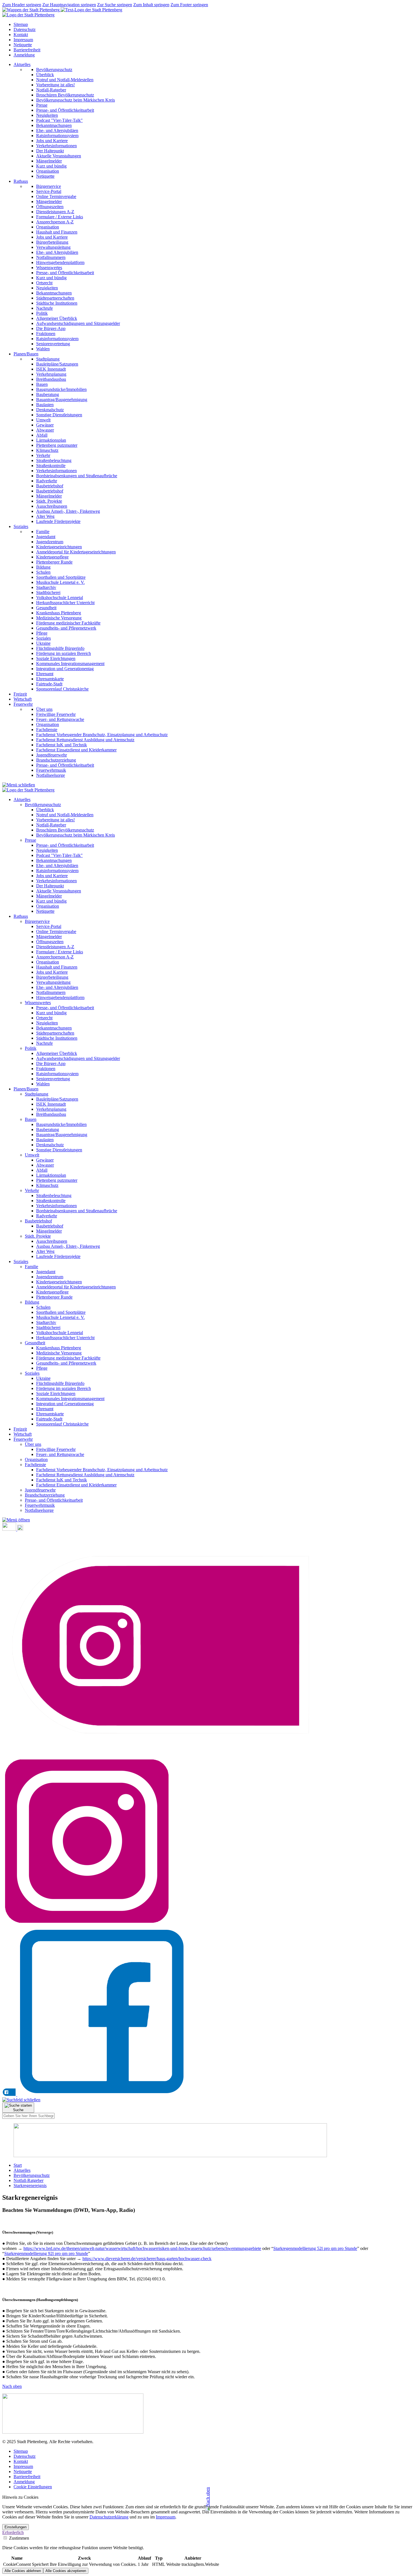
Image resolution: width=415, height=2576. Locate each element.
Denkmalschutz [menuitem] (50, 410)
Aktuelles (22, 2170)
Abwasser (45, 1165)
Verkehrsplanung (51, 1109)
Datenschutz (25, 29)
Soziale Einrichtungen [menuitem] (56, 658)
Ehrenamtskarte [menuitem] (50, 679)
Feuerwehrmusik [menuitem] (51, 770)
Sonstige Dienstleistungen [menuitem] (59, 415)
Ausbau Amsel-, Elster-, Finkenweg (68, 1246)
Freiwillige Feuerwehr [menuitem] (56, 714)
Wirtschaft (23, 699)
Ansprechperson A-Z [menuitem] (55, 222)
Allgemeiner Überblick (57, 1053)
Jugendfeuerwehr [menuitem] (52, 755)
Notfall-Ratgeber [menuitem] (51, 90)
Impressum (23, 40)
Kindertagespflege (52, 1292)
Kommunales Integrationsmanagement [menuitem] (70, 664)
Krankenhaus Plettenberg (59, 1348)
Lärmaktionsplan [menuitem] (51, 440)
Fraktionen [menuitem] (46, 334)
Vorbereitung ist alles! (55, 820)
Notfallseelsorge (39, 1510)
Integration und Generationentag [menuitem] (65, 669)
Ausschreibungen (52, 1241)
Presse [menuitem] (42, 105)
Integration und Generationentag (65, 1404)
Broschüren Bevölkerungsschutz (65, 830)
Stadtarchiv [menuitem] (46, 587)
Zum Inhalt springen (151, 5)
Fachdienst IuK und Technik (62, 1480)
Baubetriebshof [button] (38, 1221)
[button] (16, 1520)
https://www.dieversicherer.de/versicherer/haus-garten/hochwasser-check (147, 2259)
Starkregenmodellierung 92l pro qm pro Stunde (46, 2253)
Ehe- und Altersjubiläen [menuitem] (57, 130)
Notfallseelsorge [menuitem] (51, 775)
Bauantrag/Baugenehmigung (62, 1135)
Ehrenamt (45, 1409)
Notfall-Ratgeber (51, 825)
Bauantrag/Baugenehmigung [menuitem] (62, 400)
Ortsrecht (44, 1018)
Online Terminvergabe (56, 931)
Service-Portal (49, 926)
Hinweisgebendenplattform (60, 997)
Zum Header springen (22, 5)
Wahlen (43, 1084)
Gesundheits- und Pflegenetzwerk (66, 1363)
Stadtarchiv (46, 1322)
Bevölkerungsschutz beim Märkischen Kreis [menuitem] (76, 100)
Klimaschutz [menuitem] (47, 450)
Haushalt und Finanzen (57, 967)
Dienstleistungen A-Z (55, 947)
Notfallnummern (51, 992)
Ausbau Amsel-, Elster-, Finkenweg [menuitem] (68, 511)
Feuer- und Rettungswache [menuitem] (60, 719)
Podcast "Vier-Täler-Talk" (59, 855)
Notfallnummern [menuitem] (51, 257)
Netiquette (23, 45)
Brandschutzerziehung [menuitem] (56, 760)
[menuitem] (213, 120)
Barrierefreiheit (27, 50)
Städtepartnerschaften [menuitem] (55, 298)
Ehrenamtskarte (50, 1414)
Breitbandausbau (51, 1114)
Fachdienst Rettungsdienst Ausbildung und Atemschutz (85, 1475)
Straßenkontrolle (51, 1201)
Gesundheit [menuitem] (46, 608)
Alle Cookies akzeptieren (66, 2571)
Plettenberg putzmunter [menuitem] (57, 445)
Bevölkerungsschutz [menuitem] (54, 70)
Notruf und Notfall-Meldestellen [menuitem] (65, 80)
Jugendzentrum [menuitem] (50, 542)
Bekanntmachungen (54, 860)
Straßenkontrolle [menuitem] (51, 466)
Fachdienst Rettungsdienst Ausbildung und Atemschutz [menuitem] (85, 740)
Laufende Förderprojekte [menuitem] (58, 521)
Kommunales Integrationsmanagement (70, 1399)
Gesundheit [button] (35, 1343)
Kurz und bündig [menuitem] (51, 166)
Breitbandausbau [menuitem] (51, 379)
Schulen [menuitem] (43, 572)
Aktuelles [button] (22, 64)
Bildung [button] (32, 1302)
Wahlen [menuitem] (43, 349)
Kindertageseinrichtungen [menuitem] (59, 547)
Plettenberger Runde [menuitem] (54, 562)
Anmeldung (24, 55)
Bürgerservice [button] (37, 921)
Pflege (42, 1368)
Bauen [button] (31, 1119)
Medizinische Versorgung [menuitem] (59, 618)
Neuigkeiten (47, 850)
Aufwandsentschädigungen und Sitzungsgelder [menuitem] (78, 323)
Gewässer (45, 1160)
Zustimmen (18, 2538)
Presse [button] (30, 840)
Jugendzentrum (50, 1277)
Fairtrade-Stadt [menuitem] (49, 684)
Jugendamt (46, 1272)
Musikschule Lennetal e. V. (60, 1317)
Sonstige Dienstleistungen (59, 1150)
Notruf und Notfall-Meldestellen (65, 815)
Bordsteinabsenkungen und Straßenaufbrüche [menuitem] (77, 476)
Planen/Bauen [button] (26, 354)
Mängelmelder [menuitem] (49, 161)
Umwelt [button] (32, 1155)
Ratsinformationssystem (57, 871)
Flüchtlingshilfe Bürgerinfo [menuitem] (60, 648)
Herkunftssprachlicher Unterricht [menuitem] (65, 603)
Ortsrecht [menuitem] (44, 283)
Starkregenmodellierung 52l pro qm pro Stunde (315, 2248)
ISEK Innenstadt (51, 1104)
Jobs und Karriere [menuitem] (52, 141)
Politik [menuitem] (42, 313)
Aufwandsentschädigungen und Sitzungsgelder (78, 1058)
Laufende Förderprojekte (58, 1256)
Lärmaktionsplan (51, 1175)
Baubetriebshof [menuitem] (50, 486)
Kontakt (21, 35)
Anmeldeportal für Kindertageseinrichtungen (76, 1287)
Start (18, 2165)
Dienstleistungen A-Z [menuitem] (55, 212)
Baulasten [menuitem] (45, 405)
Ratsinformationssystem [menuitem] (57, 136)
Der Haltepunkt (50, 886)
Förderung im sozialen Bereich (64, 1388)
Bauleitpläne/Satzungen (57, 1099)
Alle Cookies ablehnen (23, 2571)
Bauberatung (48, 1129)
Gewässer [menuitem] (45, 425)
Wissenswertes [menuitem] (49, 268)
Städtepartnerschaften (55, 1033)
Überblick (45, 810)
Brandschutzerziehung (45, 1495)
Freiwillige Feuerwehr (56, 1449)
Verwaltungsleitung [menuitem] (53, 247)
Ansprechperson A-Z (55, 957)
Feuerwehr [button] (23, 704)
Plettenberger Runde (54, 1297)
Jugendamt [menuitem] (46, 537)
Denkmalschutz (50, 1145)
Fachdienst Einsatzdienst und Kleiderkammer (76, 1485)
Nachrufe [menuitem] (44, 308)
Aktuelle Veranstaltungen (59, 891)
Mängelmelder (49, 896)
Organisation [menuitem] (48, 171)
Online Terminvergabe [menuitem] (56, 196)
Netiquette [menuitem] (45, 176)
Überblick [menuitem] (45, 75)
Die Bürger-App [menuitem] (51, 328)
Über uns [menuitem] (44, 709)
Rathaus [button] (21, 181)
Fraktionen (46, 1069)
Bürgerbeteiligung (52, 977)
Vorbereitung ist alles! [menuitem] (55, 85)
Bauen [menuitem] (42, 384)
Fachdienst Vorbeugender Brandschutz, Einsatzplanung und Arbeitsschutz (102, 1470)
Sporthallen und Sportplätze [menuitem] (61, 577)
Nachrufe (44, 1043)
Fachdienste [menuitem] (47, 730)
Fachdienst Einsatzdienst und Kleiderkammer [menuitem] (76, 750)
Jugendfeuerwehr (40, 1490)
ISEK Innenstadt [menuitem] (51, 369)
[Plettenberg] (62, 10)
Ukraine (43, 1378)
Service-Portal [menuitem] (49, 191)
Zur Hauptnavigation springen (69, 5)
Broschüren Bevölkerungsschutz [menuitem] (65, 95)
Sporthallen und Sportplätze (61, 1312)
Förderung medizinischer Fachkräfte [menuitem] (68, 623)
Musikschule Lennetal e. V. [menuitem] (60, 582)
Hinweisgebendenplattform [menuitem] (60, 262)
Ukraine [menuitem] (43, 643)
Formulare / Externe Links (60, 952)
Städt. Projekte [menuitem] (49, 501)
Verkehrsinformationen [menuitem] (56, 146)
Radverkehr (47, 1216)
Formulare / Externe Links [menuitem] (60, 217)
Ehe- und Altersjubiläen (57, 865)
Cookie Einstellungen (33, 2487)
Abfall (42, 1170)
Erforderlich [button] (13, 2532)
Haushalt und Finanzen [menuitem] (57, 232)
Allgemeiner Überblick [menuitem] (57, 318)
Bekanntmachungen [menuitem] (54, 125)
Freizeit (20, 694)
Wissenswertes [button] (38, 1003)
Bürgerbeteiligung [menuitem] (52, 242)
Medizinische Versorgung (59, 1353)
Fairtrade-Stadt (49, 1419)
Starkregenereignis (30, 2185)
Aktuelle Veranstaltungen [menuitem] (59, 156)
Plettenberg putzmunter (57, 1180)
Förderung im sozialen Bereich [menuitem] (64, 653)
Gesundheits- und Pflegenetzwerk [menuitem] (66, 628)
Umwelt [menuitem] (43, 420)
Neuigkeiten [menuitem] (47, 115)
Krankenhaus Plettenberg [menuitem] (59, 613)
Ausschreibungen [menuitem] (52, 506)
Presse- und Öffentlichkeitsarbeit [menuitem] (65, 110)
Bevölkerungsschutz (32, 2175)
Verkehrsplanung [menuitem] (51, 374)
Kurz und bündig (51, 901)
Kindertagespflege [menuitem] (52, 557)
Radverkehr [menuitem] (47, 481)
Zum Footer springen (189, 5)
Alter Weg (45, 1251)
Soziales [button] (21, 526)
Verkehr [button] (32, 1190)
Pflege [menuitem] (42, 633)
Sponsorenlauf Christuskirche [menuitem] (62, 689)
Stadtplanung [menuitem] (48, 359)
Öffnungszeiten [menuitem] (50, 207)
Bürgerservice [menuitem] (49, 186)
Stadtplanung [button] (37, 1094)
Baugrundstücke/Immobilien (61, 1124)
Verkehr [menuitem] (43, 455)
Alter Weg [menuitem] (45, 516)
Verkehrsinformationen (56, 881)
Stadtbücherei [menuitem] (48, 592)
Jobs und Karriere (52, 876)
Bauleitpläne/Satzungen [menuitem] (57, 364)
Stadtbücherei (48, 1327)
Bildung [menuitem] (43, 567)
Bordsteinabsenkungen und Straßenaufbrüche (77, 1211)
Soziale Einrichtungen (56, 1393)
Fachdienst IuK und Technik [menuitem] (62, 745)
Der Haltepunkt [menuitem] (50, 151)
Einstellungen (16, 2527)
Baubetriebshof (50, 1226)
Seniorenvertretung (53, 1079)
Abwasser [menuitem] (45, 430)
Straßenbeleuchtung (54, 1195)
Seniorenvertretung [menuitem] (53, 344)
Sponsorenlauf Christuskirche (62, 1424)
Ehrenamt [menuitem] (45, 674)
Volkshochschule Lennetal (60, 1333)
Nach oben (12, 2386)
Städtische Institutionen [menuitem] (57, 303)
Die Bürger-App (51, 1063)
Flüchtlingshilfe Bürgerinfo (60, 1383)
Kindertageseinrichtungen (59, 1282)
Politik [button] (31, 1048)
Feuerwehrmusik (40, 1505)
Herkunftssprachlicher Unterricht (65, 1338)
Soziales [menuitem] (43, 638)
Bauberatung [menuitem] (48, 394)
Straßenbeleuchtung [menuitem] (54, 460)
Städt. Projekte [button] (38, 1236)
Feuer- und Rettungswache (60, 1454)
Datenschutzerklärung (109, 2517)
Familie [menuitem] (43, 532)
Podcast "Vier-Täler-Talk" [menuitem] (59, 120)
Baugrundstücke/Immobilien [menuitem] (61, 389)
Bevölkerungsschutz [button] (43, 805)
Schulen (43, 1307)
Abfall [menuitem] (42, 435)
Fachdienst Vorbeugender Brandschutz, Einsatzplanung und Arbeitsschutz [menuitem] (102, 735)
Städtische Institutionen (57, 1038)
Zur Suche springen (115, 5)
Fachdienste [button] (35, 1465)
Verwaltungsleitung (53, 982)
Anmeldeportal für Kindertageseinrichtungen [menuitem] (76, 552)
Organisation (48, 906)
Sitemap (21, 24)
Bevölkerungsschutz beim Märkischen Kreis (76, 835)
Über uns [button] (33, 1444)
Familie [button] (31, 1267)
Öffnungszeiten (50, 942)
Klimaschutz (47, 1185)
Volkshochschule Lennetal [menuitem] (60, 598)
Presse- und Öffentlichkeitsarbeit (65, 845)
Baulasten (45, 1140)
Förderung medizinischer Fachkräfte (68, 1358)
